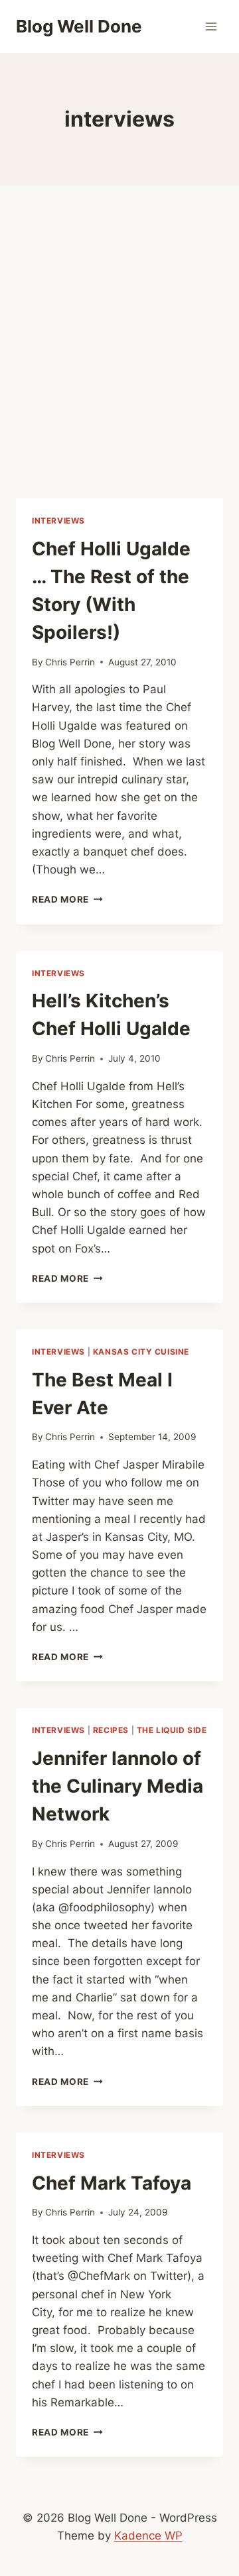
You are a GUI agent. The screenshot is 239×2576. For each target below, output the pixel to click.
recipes (111, 1730)
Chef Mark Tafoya (112, 2183)
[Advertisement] (119, 358)
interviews (58, 521)
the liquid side (172, 1730)
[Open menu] (211, 26)
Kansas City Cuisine (141, 1352)
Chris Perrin (70, 662)
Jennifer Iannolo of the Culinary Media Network (118, 1786)
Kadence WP (148, 2536)
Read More (67, 899)
